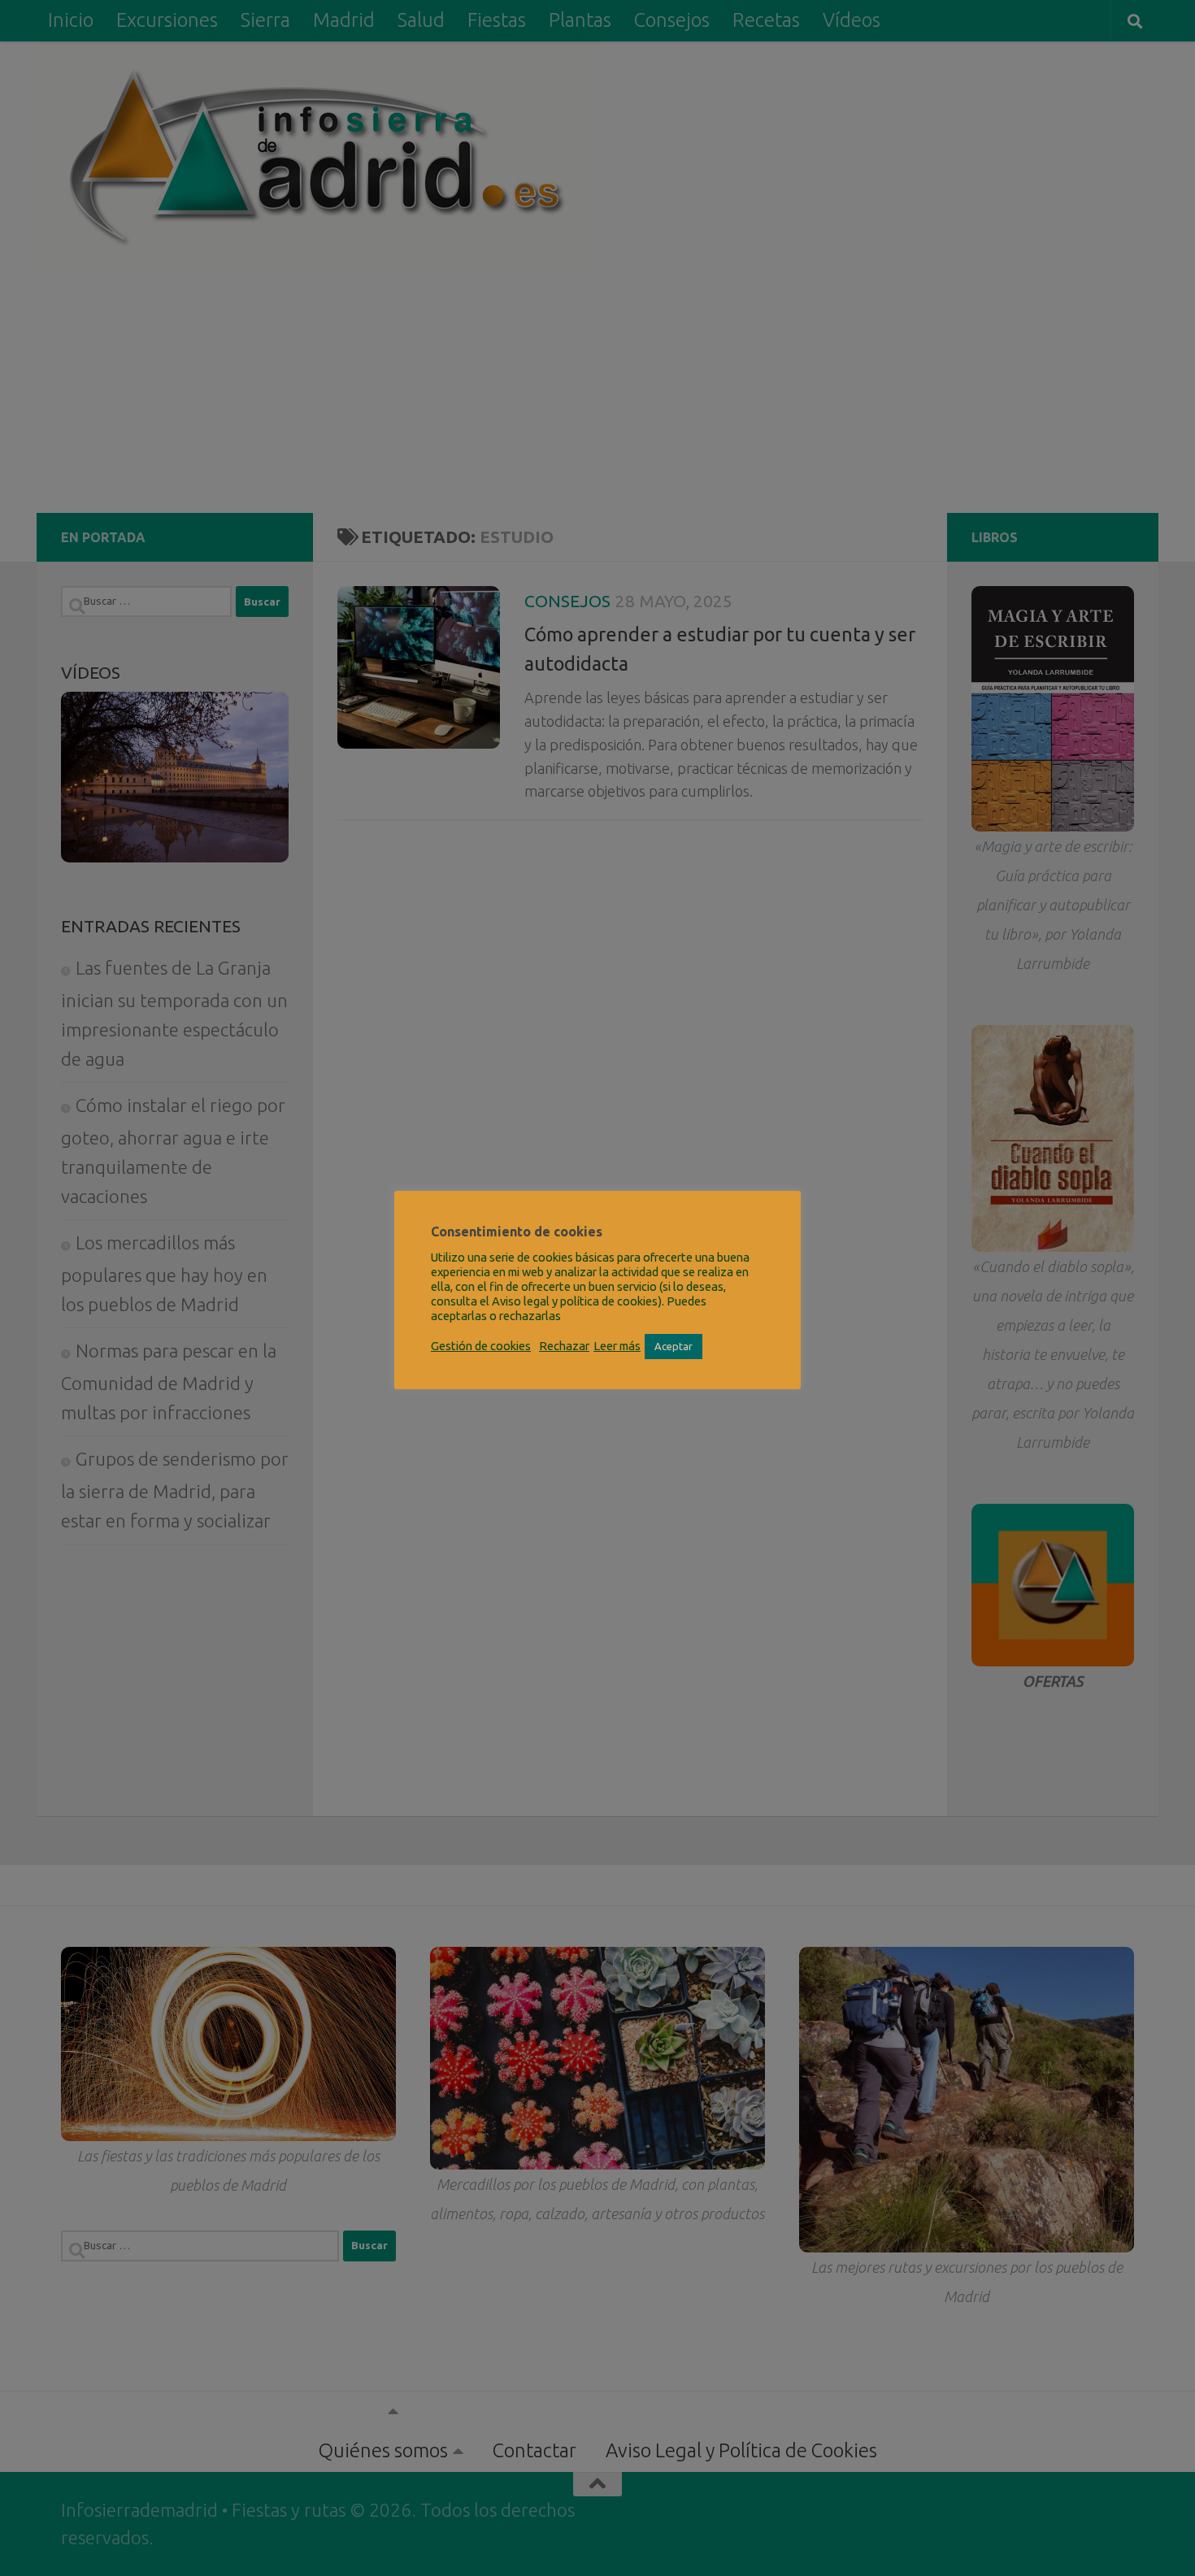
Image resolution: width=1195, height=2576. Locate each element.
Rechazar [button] (564, 1346)
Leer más (617, 1346)
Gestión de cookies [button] (481, 1346)
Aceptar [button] (674, 1346)
